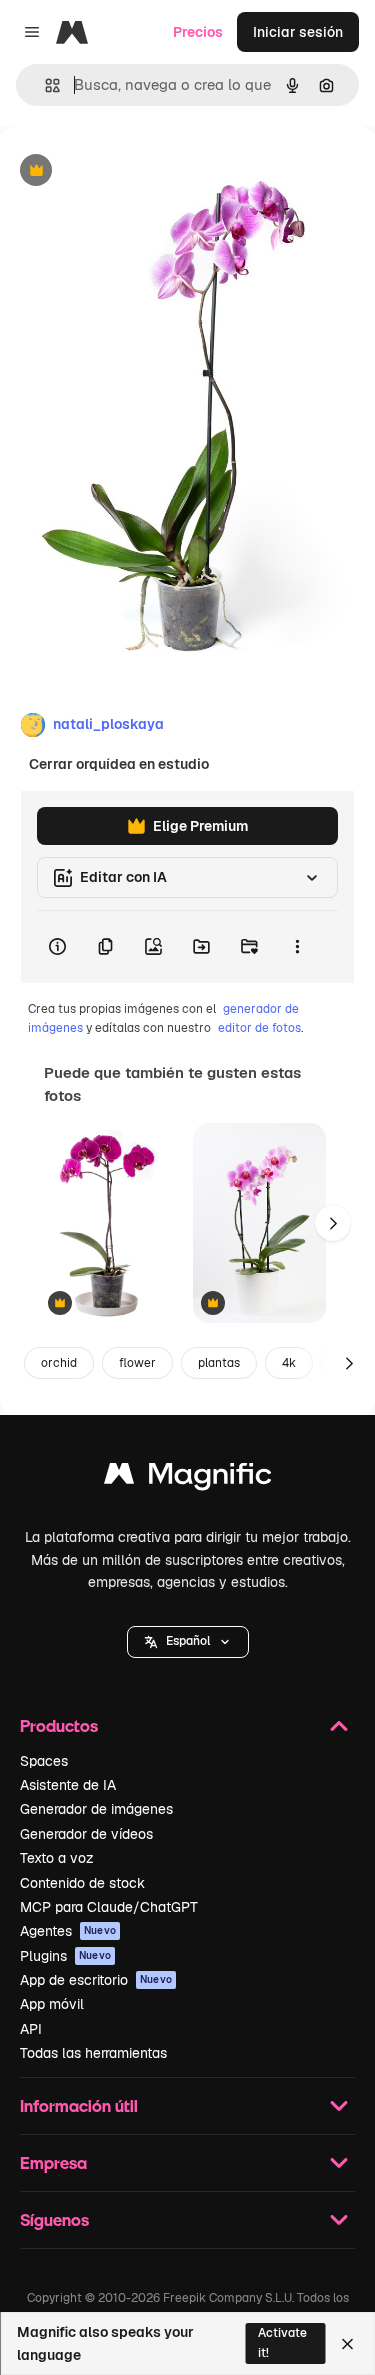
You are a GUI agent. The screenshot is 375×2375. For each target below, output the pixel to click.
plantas (219, 1363)
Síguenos (54, 2219)
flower (137, 1363)
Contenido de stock (82, 1883)
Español (188, 1641)
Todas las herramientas (93, 2053)
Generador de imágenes (96, 1809)
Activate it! (282, 2342)
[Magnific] (188, 1478)
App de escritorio (96, 1980)
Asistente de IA (68, 1785)
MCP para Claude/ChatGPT (109, 1907)
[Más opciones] (297, 947)
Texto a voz (57, 1858)
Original (128, 171)
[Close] (347, 2344)
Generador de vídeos (86, 1834)
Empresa (53, 2162)
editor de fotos (259, 1028)
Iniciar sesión (298, 32)
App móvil (52, 2004)
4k (289, 1363)
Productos (59, 1725)
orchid (59, 1363)
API (31, 2029)
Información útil (79, 2105)
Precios (198, 32)
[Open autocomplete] (44, 85)
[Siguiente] (333, 1223)
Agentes (68, 1931)
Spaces (44, 1761)
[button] (188, 1642)
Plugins (65, 1956)
